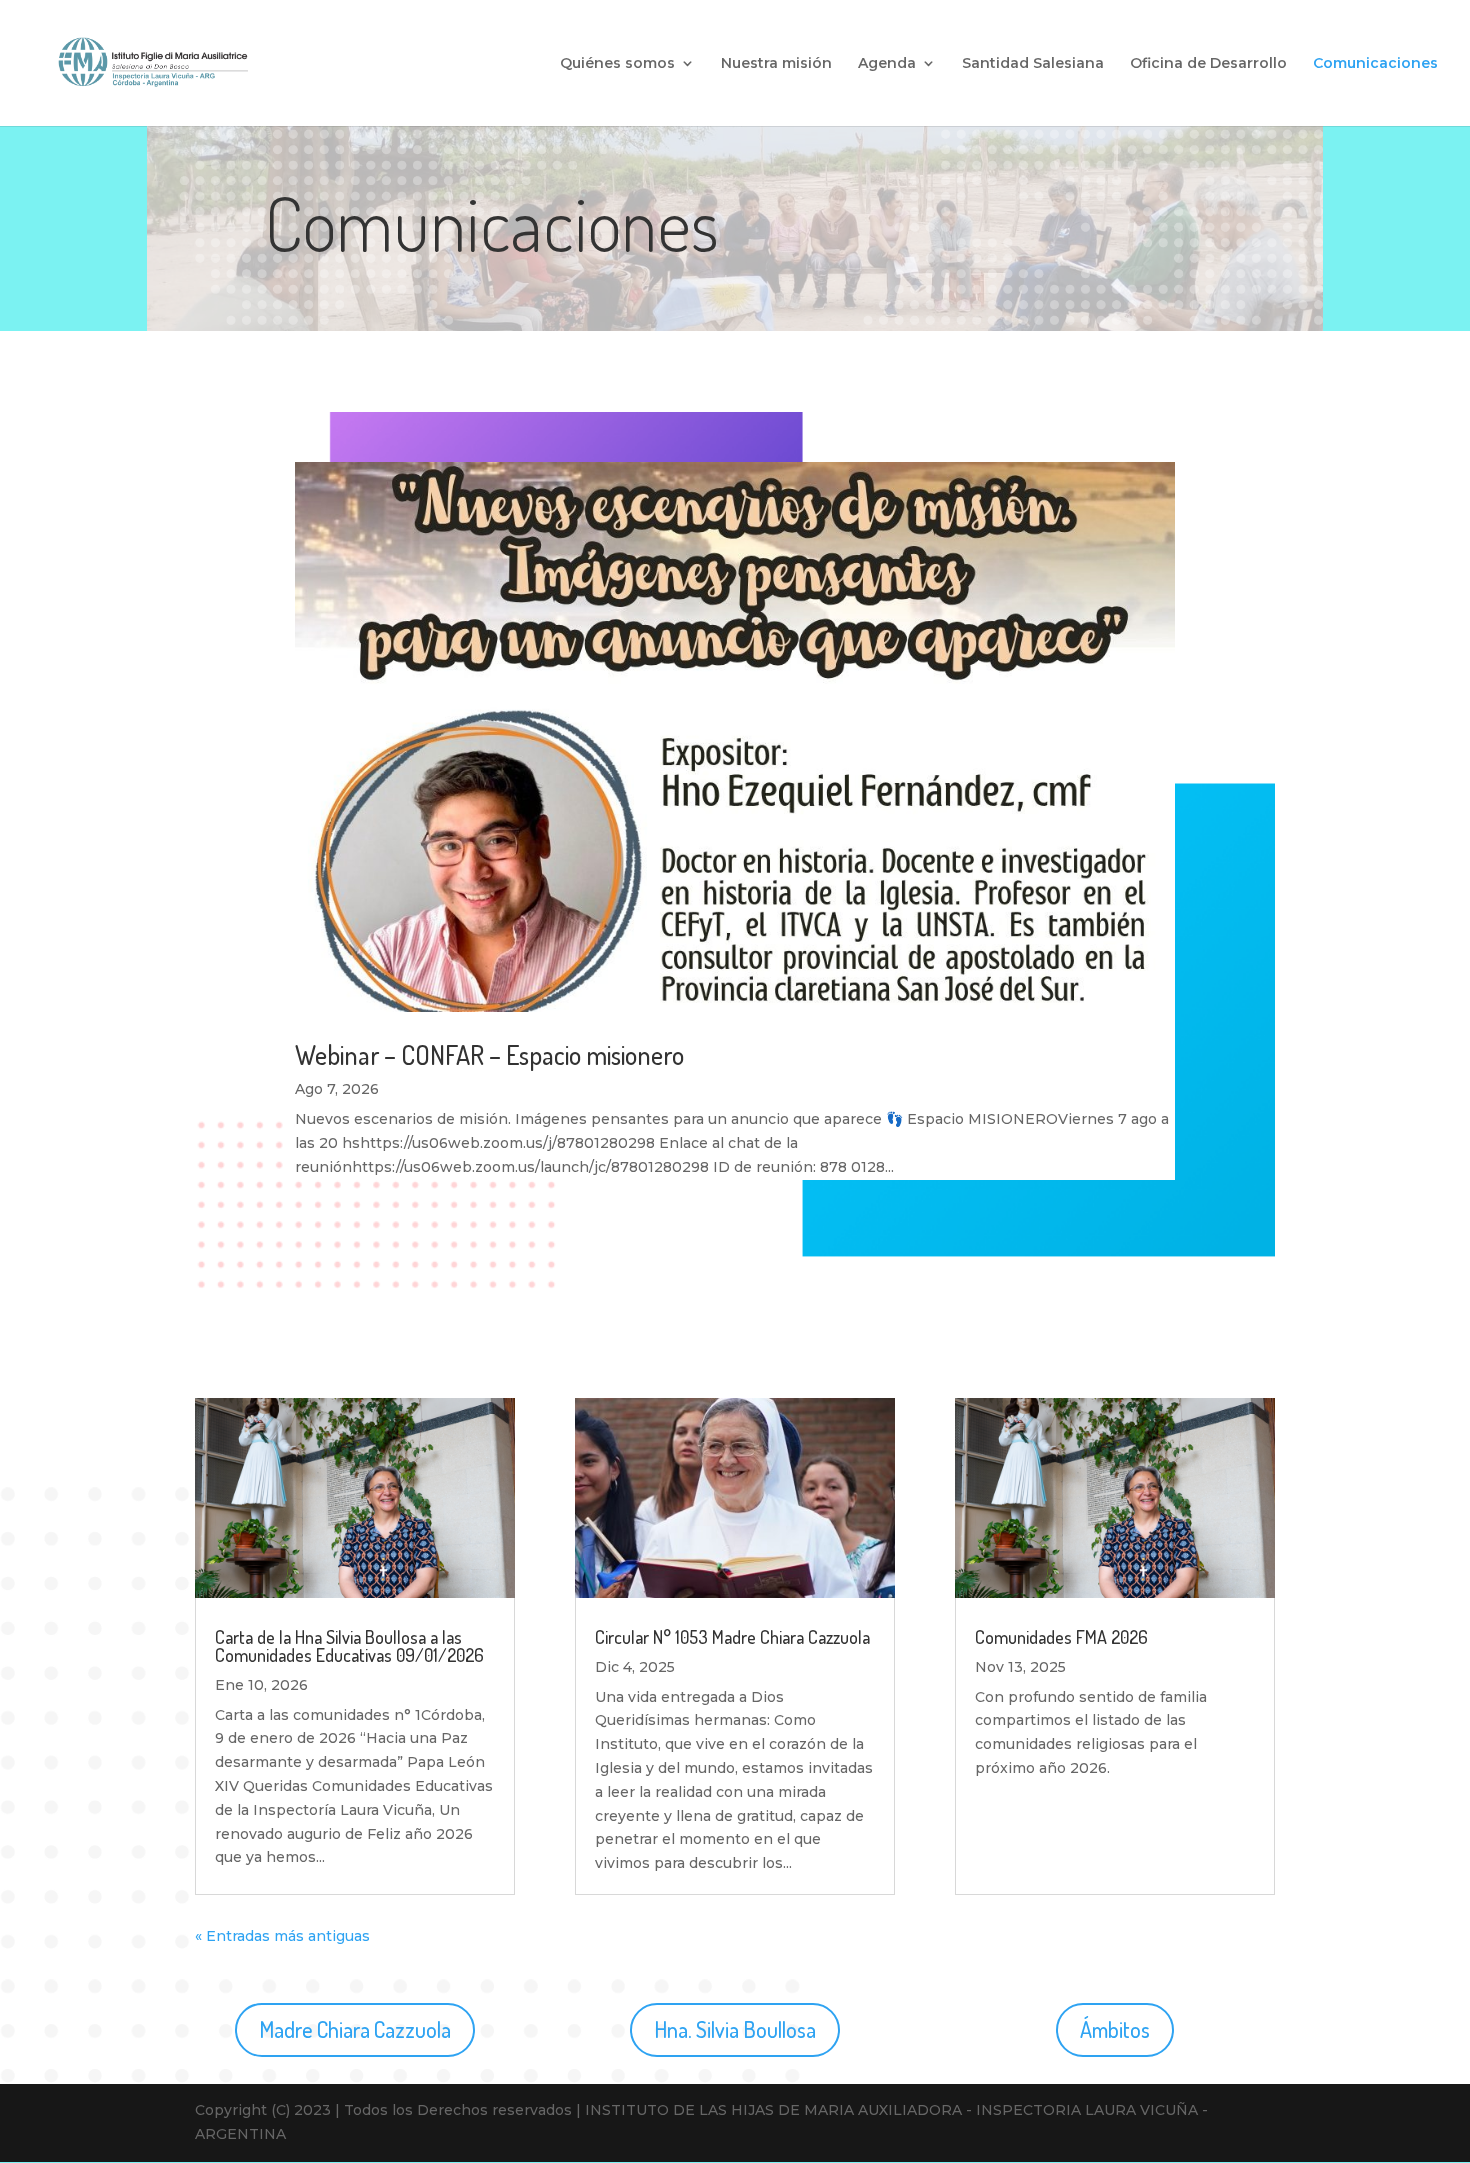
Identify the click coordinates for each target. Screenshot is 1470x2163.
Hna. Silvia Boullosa (735, 2029)
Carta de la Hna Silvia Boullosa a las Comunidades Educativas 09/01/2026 (349, 1646)
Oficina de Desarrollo (1208, 64)
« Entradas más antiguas (282, 1936)
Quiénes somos (617, 64)
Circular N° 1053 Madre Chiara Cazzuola (732, 1637)
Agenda (887, 64)
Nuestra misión (776, 64)
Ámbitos (1115, 2029)
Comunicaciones (1375, 64)
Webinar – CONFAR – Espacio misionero (489, 1054)
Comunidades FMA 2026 (1061, 1637)
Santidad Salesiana (1033, 64)
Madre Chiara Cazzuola (355, 2029)
